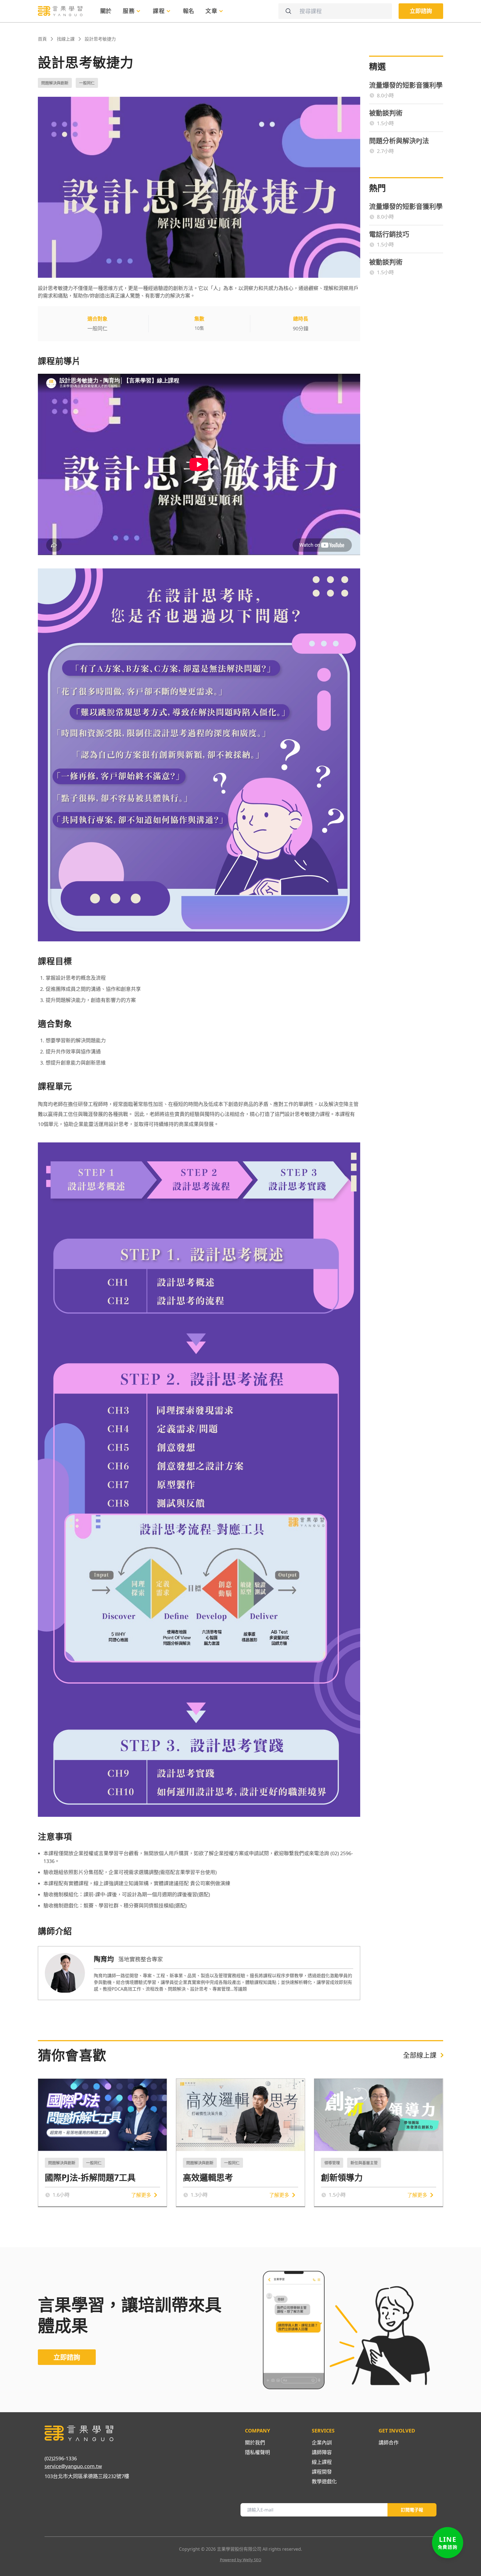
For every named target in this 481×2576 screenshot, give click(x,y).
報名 (189, 11)
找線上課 (66, 39)
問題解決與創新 (55, 83)
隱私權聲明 (257, 2452)
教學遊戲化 (324, 2481)
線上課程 (322, 2462)
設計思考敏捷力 (100, 39)
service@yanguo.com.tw (73, 2466)
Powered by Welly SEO (241, 2560)
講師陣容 (322, 2452)
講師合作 (389, 2443)
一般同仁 (87, 83)
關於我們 (255, 2443)
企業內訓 (322, 2443)
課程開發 (322, 2472)
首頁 (42, 39)
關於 (106, 11)
